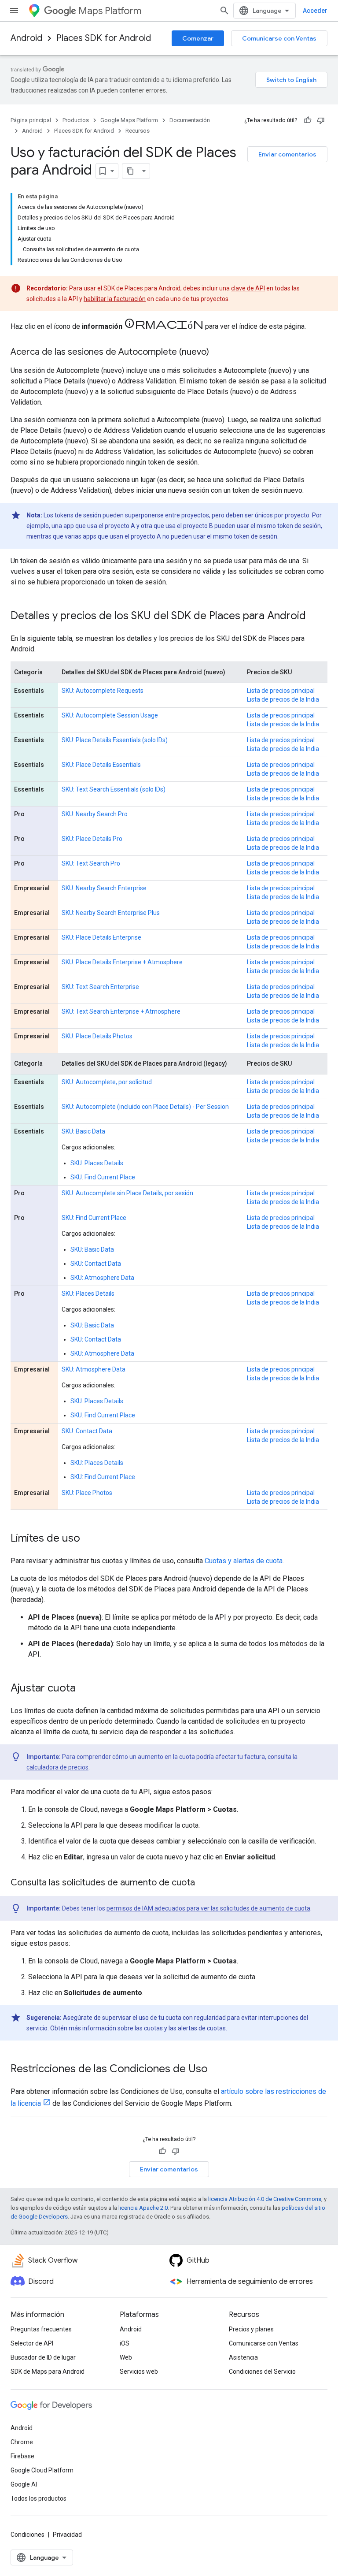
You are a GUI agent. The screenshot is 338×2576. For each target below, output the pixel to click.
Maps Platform (110, 11)
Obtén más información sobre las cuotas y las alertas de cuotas (138, 2028)
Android (26, 38)
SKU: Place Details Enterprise (101, 937)
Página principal (31, 120)
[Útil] (308, 120)
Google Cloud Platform (42, 2470)
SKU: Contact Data (96, 1264)
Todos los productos (39, 2498)
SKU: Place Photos (87, 1493)
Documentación (190, 120)
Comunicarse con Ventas (279, 38)
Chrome (22, 2442)
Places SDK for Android (104, 38)
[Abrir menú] (14, 11)
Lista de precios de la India (283, 699)
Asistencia (243, 2357)
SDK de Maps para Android (48, 2372)
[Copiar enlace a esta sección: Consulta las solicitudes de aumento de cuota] (204, 1883)
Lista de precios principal (281, 691)
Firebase (22, 2456)
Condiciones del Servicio (262, 2372)
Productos (76, 120)
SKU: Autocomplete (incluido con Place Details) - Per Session (145, 1107)
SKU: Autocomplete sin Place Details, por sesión (127, 1193)
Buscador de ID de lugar (43, 2357)
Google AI (24, 2484)
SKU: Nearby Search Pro (95, 814)
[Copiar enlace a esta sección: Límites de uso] (89, 1539)
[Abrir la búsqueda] (224, 11)
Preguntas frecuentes (41, 2329)
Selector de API (32, 2343)
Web (126, 2357)
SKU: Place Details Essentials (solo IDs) (115, 740)
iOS (125, 2343)
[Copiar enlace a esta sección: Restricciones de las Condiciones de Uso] (217, 2070)
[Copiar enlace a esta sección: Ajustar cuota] (84, 1689)
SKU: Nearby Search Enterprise (104, 888)
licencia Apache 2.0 (143, 2208)
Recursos (138, 131)
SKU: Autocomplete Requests (103, 691)
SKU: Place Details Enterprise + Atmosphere (122, 962)
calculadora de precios (57, 1767)
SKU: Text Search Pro (91, 863)
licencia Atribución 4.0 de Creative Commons (265, 2199)
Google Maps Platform (129, 120)
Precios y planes (251, 2329)
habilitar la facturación (115, 299)
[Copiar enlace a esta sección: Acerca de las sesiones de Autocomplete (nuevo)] (218, 353)
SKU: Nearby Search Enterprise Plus (111, 913)
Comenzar (198, 38)
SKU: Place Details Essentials (101, 765)
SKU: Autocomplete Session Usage (110, 715)
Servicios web (139, 2372)
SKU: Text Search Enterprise (100, 987)
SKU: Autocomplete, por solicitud (107, 1082)
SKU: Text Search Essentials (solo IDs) (114, 789)
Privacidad (67, 2535)
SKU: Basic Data (83, 1131)
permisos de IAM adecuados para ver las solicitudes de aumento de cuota (208, 1908)
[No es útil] (321, 120)
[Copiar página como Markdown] (130, 171)
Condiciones (28, 2535)
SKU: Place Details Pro (92, 839)
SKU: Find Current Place (103, 1177)
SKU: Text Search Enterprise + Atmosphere (121, 1011)
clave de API (248, 288)
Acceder (315, 11)
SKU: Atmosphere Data (102, 1278)
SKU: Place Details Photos (97, 1036)
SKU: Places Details (97, 1163)
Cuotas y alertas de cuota (244, 1561)
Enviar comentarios (287, 154)
